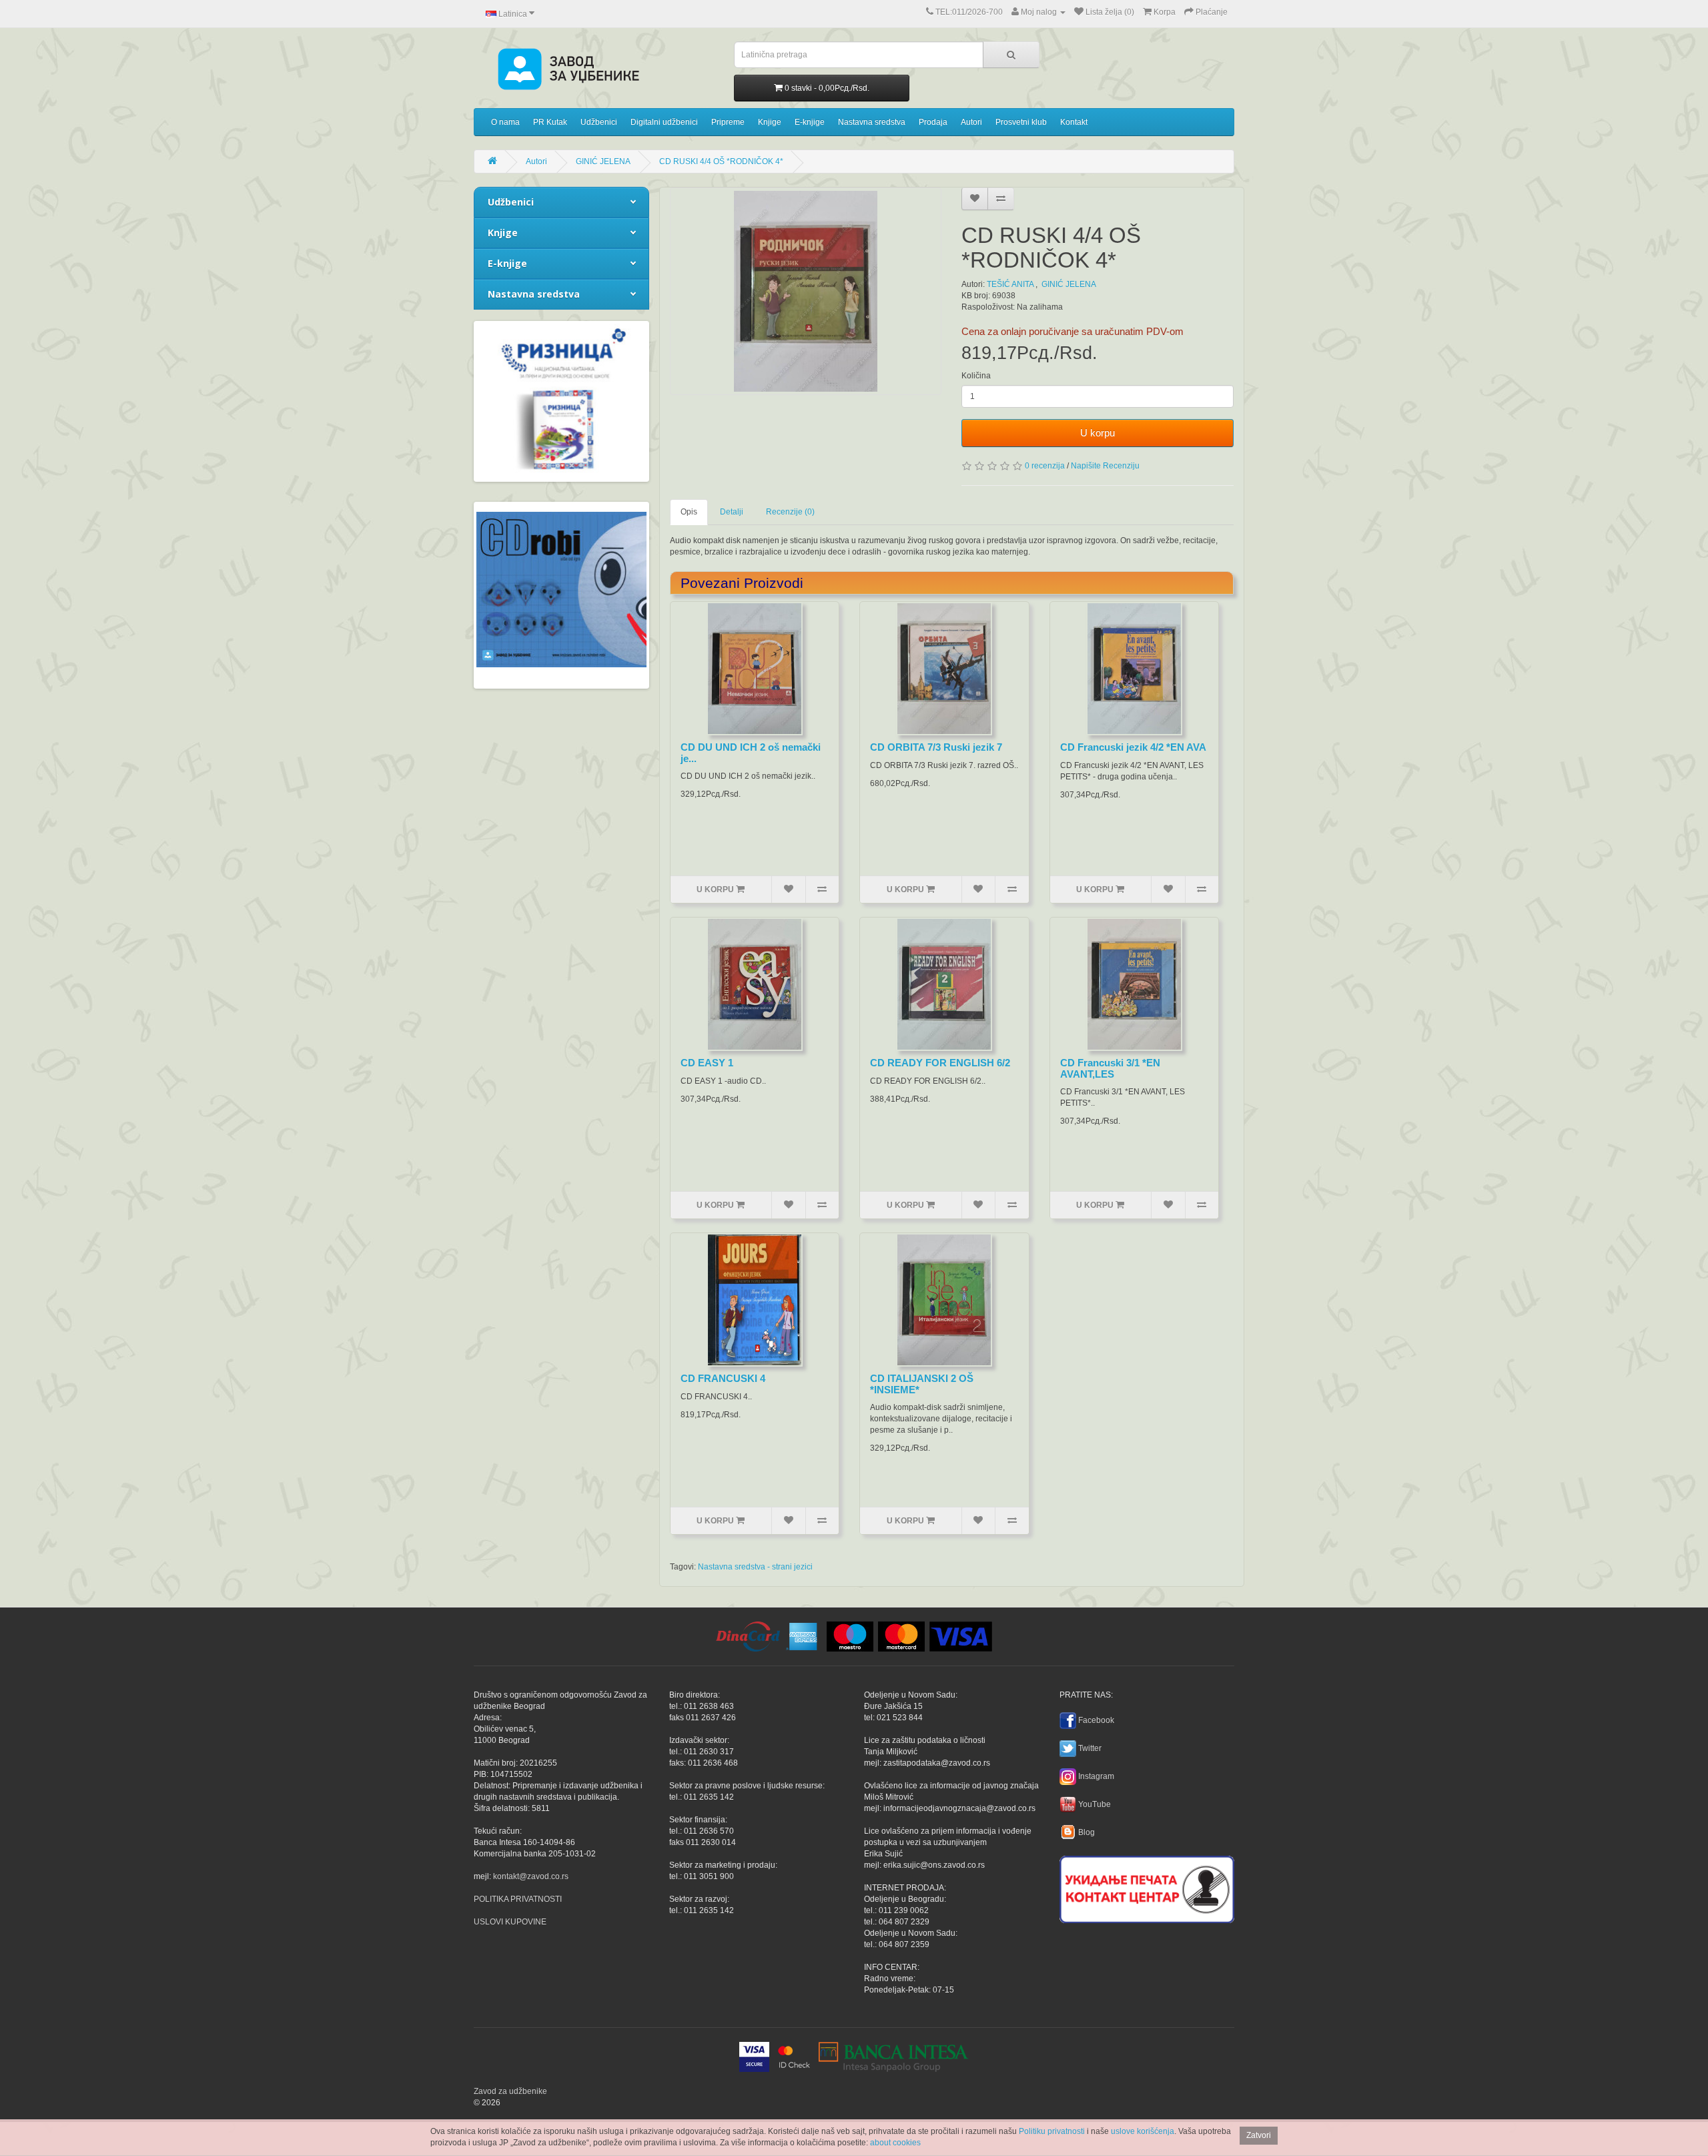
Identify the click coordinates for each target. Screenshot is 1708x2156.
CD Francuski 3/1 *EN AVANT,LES (1110, 1068)
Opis (689, 512)
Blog (1087, 1832)
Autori (971, 122)
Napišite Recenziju (1105, 466)
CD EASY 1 (707, 1063)
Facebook (1096, 1720)
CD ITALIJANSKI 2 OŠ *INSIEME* (922, 1384)
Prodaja (933, 122)
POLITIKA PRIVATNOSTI (518, 1899)
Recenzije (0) (790, 512)
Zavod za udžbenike (510, 2091)
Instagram (1096, 1776)
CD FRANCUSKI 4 (723, 1378)
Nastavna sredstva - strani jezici (755, 1567)
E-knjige (810, 122)
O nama (505, 122)
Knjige (770, 122)
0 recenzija (1045, 466)
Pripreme (728, 122)
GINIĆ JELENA (603, 161)
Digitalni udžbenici (664, 122)
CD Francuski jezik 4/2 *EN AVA (1133, 747)
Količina (976, 376)
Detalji (732, 512)
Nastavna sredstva (872, 122)
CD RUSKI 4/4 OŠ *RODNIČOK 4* (721, 161)
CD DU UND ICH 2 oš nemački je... (751, 753)
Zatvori (1259, 2135)
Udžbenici (599, 122)
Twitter (1090, 1748)
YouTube (1095, 1804)
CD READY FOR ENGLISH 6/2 (940, 1063)
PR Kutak (550, 122)
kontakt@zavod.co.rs (531, 1876)
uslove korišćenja (1143, 2131)
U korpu (1098, 433)
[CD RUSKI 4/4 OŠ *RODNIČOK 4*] (806, 291)
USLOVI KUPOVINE (510, 1922)
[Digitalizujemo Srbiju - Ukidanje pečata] (1147, 1887)
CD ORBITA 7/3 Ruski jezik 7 (936, 747)
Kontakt (1074, 122)
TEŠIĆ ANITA (1010, 284)
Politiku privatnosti (1052, 2131)
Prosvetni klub (1021, 122)
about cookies (895, 2143)
